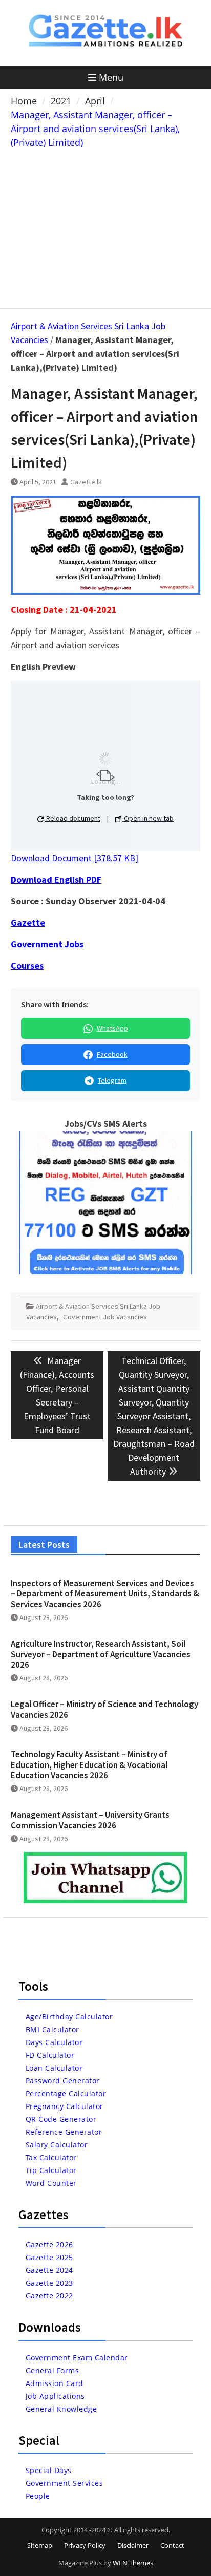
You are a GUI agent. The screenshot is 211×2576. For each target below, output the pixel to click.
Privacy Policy (85, 2545)
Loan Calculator (54, 2068)
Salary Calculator (57, 2145)
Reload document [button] (72, 818)
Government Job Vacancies (105, 1317)
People (38, 2496)
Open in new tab (148, 818)
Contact (172, 2545)
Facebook (112, 1054)
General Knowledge (61, 2409)
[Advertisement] (105, 226)
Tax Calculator (51, 2157)
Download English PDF (56, 879)
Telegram (112, 1080)
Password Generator (63, 2081)
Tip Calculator (51, 2170)
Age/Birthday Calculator (69, 2017)
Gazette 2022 (49, 2296)
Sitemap (40, 2545)
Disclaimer (133, 2545)
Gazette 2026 (49, 2244)
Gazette (28, 922)
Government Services (65, 2483)
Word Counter (51, 2183)
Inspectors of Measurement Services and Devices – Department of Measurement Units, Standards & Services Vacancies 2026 (105, 1594)
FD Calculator (50, 2055)
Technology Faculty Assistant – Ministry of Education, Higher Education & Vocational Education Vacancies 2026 (89, 1765)
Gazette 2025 (49, 2257)
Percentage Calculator (66, 2093)
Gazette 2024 (49, 2270)
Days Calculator (54, 2042)
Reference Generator (64, 2132)
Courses (27, 965)
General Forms (52, 2370)
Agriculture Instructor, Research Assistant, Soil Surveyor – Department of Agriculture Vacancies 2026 (101, 1654)
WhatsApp (112, 1028)
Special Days (49, 2470)
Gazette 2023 (49, 2283)
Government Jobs (47, 944)
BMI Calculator (52, 2029)
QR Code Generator (61, 2119)
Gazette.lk (86, 482)
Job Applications (55, 2396)
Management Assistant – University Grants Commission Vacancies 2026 (90, 1820)
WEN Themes (133, 2563)
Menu (111, 77)
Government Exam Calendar (77, 2358)
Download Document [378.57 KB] (75, 858)
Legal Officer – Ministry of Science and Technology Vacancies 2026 (104, 1709)
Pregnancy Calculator (65, 2106)
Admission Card (55, 2383)
